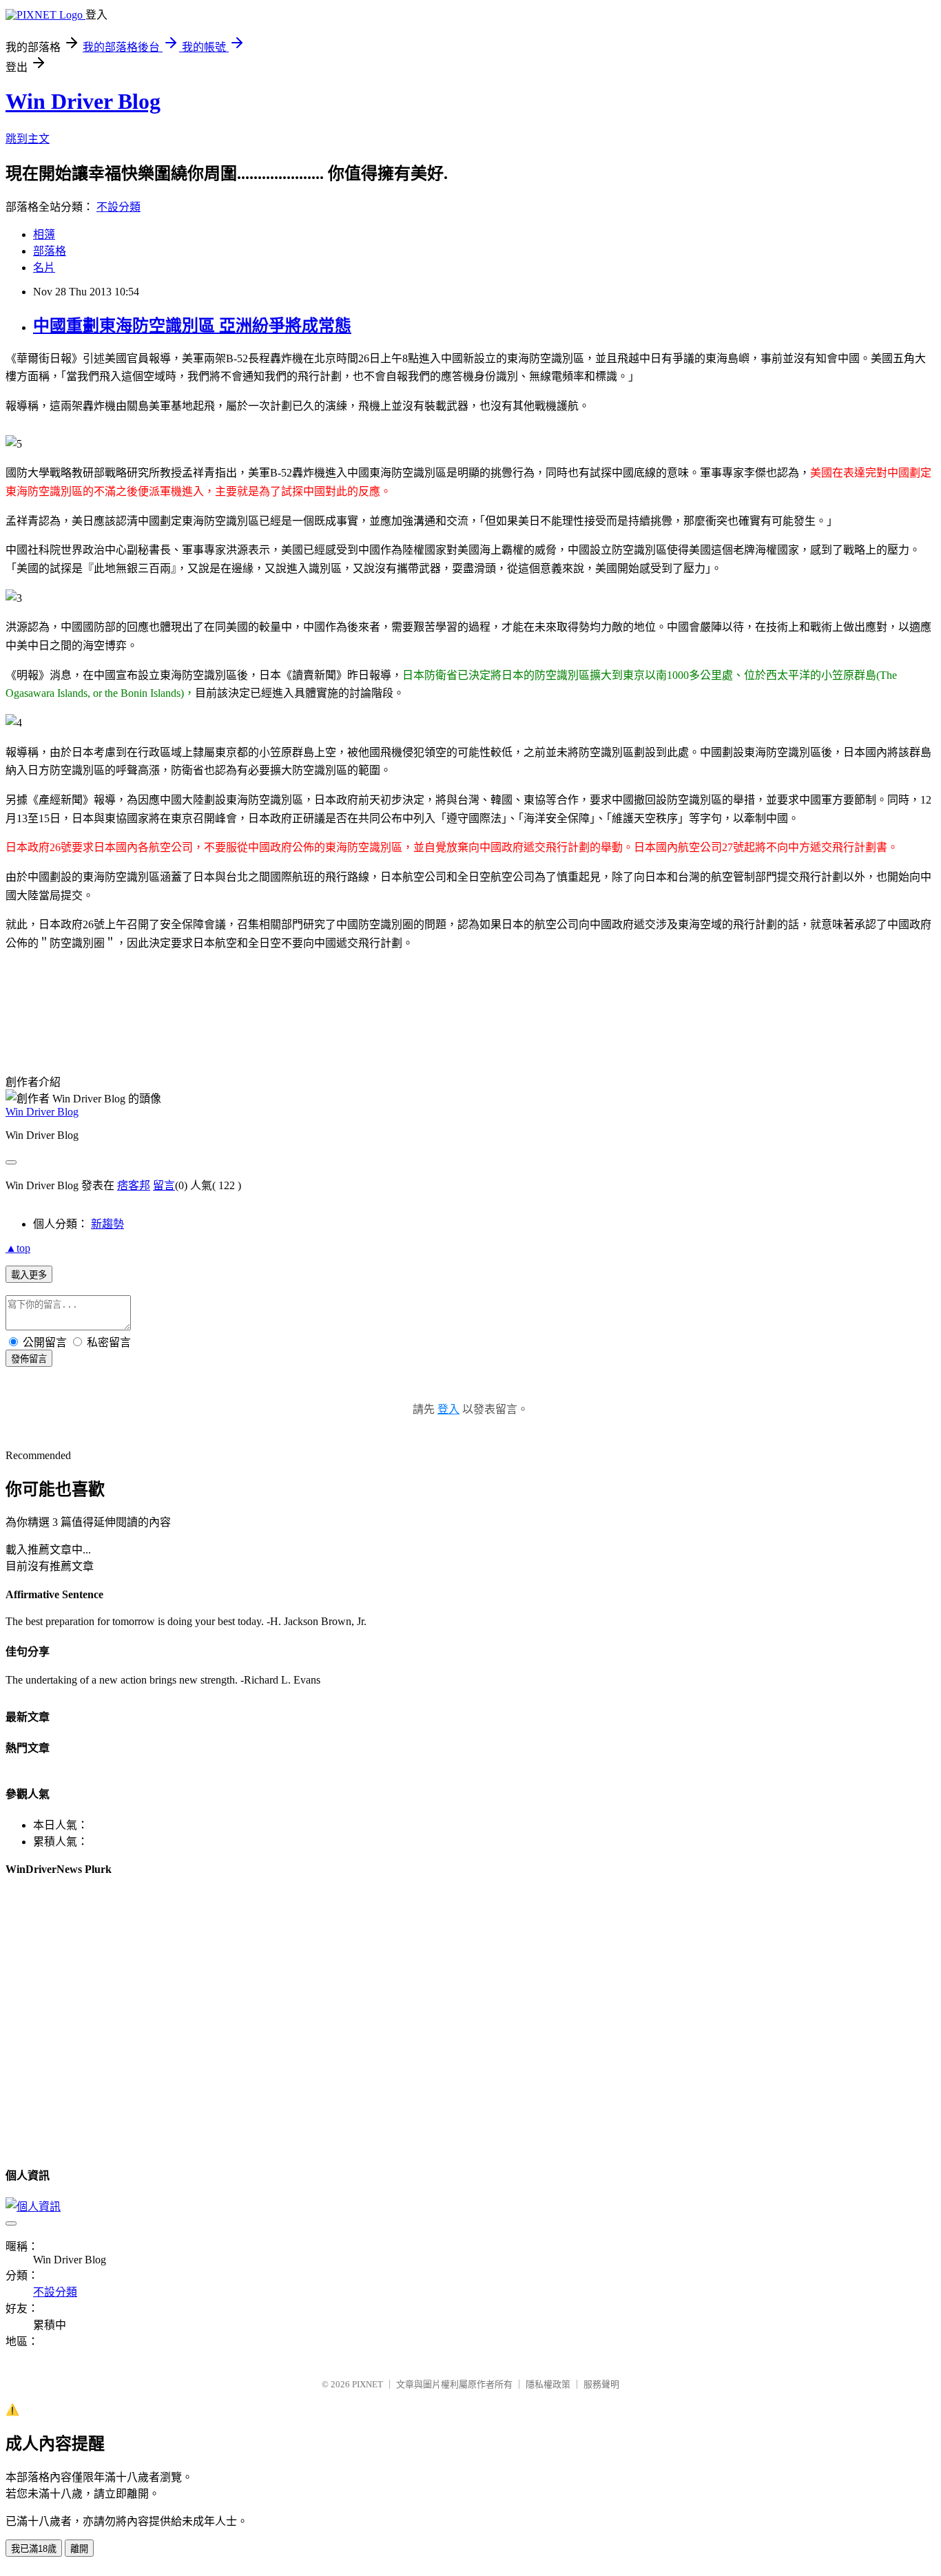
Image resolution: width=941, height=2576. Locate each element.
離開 (79, 2549)
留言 (164, 1185)
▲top (18, 1248)
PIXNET (368, 2384)
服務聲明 (601, 2384)
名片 (44, 268)
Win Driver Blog (83, 101)
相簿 (44, 234)
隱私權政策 (548, 2384)
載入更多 (29, 1275)
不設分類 (118, 207)
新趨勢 (107, 1224)
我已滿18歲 (34, 2549)
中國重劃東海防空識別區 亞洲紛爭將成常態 (192, 326)
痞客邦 (134, 1185)
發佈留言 (29, 1359)
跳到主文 (28, 139)
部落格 (50, 251)
